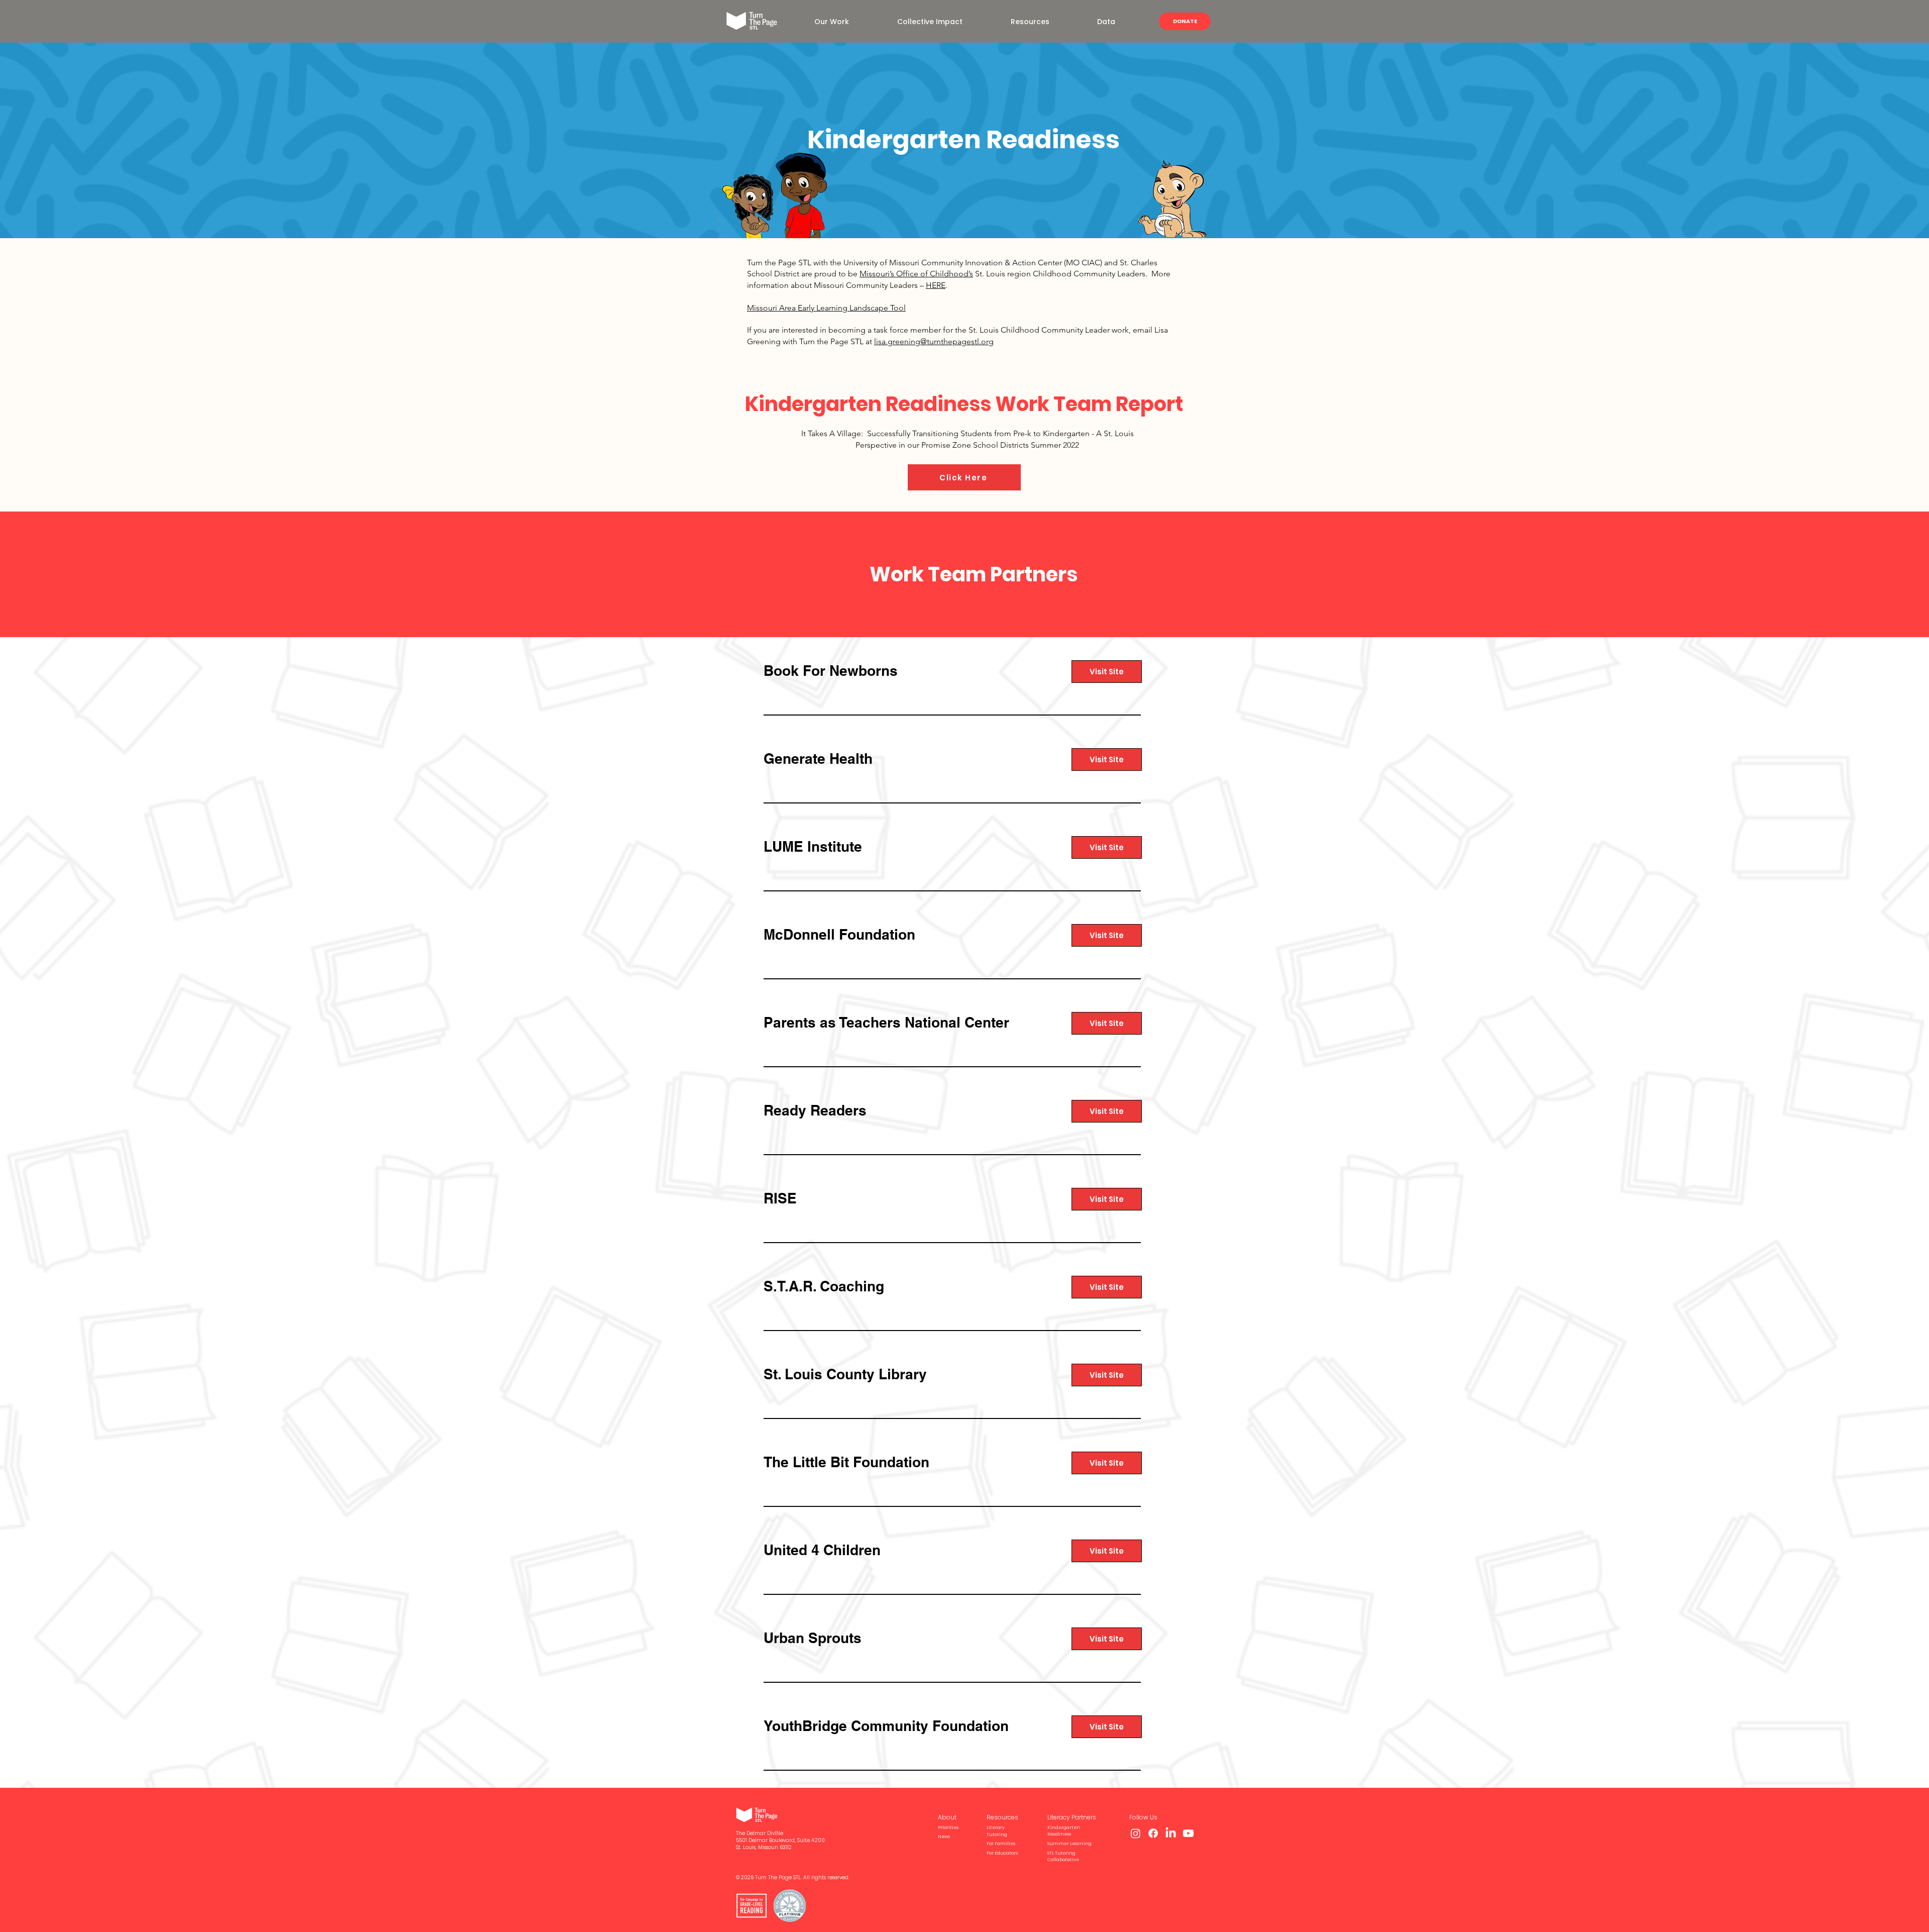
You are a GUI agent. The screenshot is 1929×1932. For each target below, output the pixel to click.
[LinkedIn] (1171, 1833)
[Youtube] (1188, 1833)
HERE (936, 285)
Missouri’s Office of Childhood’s (916, 274)
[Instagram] (1136, 1833)
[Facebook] (1153, 1833)
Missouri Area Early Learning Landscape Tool (826, 308)
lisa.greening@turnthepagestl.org (934, 341)
